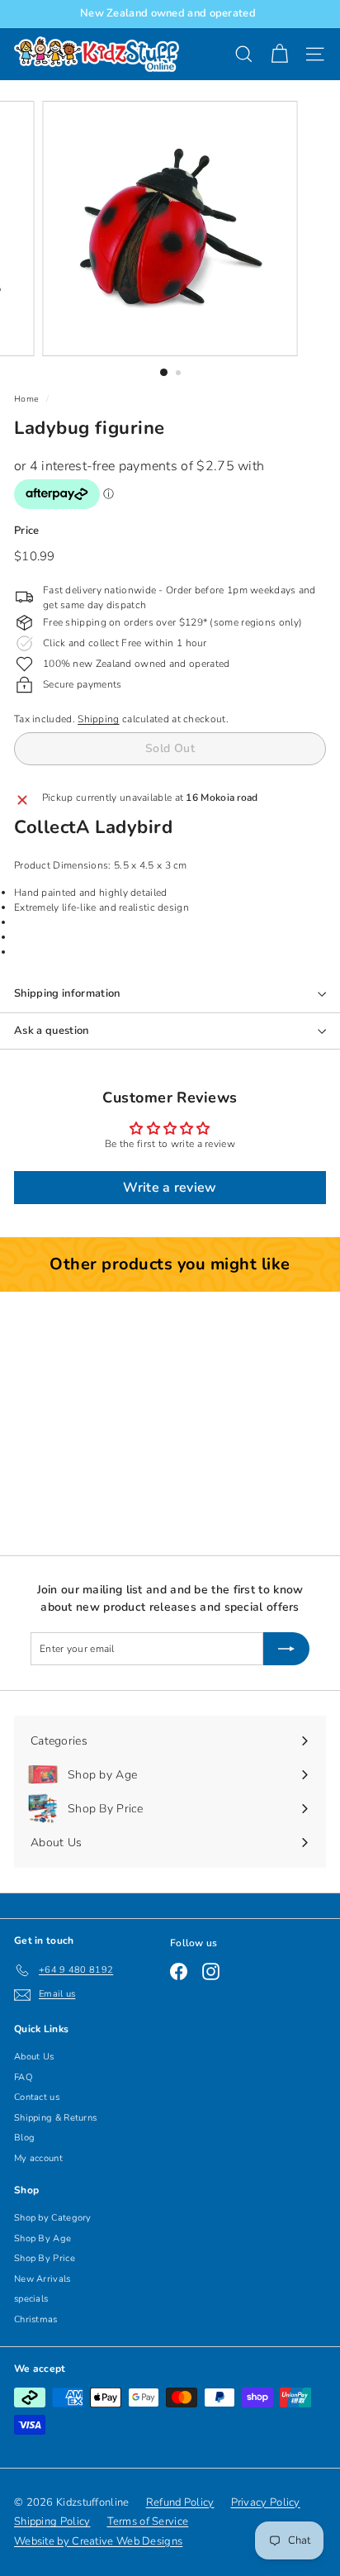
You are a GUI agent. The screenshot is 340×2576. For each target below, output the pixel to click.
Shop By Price (45, 2258)
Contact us (37, 2097)
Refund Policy (180, 2502)
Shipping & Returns (55, 2118)
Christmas (36, 2319)
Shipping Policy (52, 2521)
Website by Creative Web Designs (98, 2541)
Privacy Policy (266, 2502)
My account (38, 2158)
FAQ (23, 2077)
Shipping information (67, 993)
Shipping (98, 719)
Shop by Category (53, 2218)
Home (26, 399)
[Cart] (279, 54)
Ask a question (52, 1031)
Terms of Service (148, 2521)
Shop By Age (42, 2238)
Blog (24, 2138)
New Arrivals (42, 2279)
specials (31, 2299)
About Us (34, 2057)
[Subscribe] (286, 1649)
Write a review (170, 1188)
